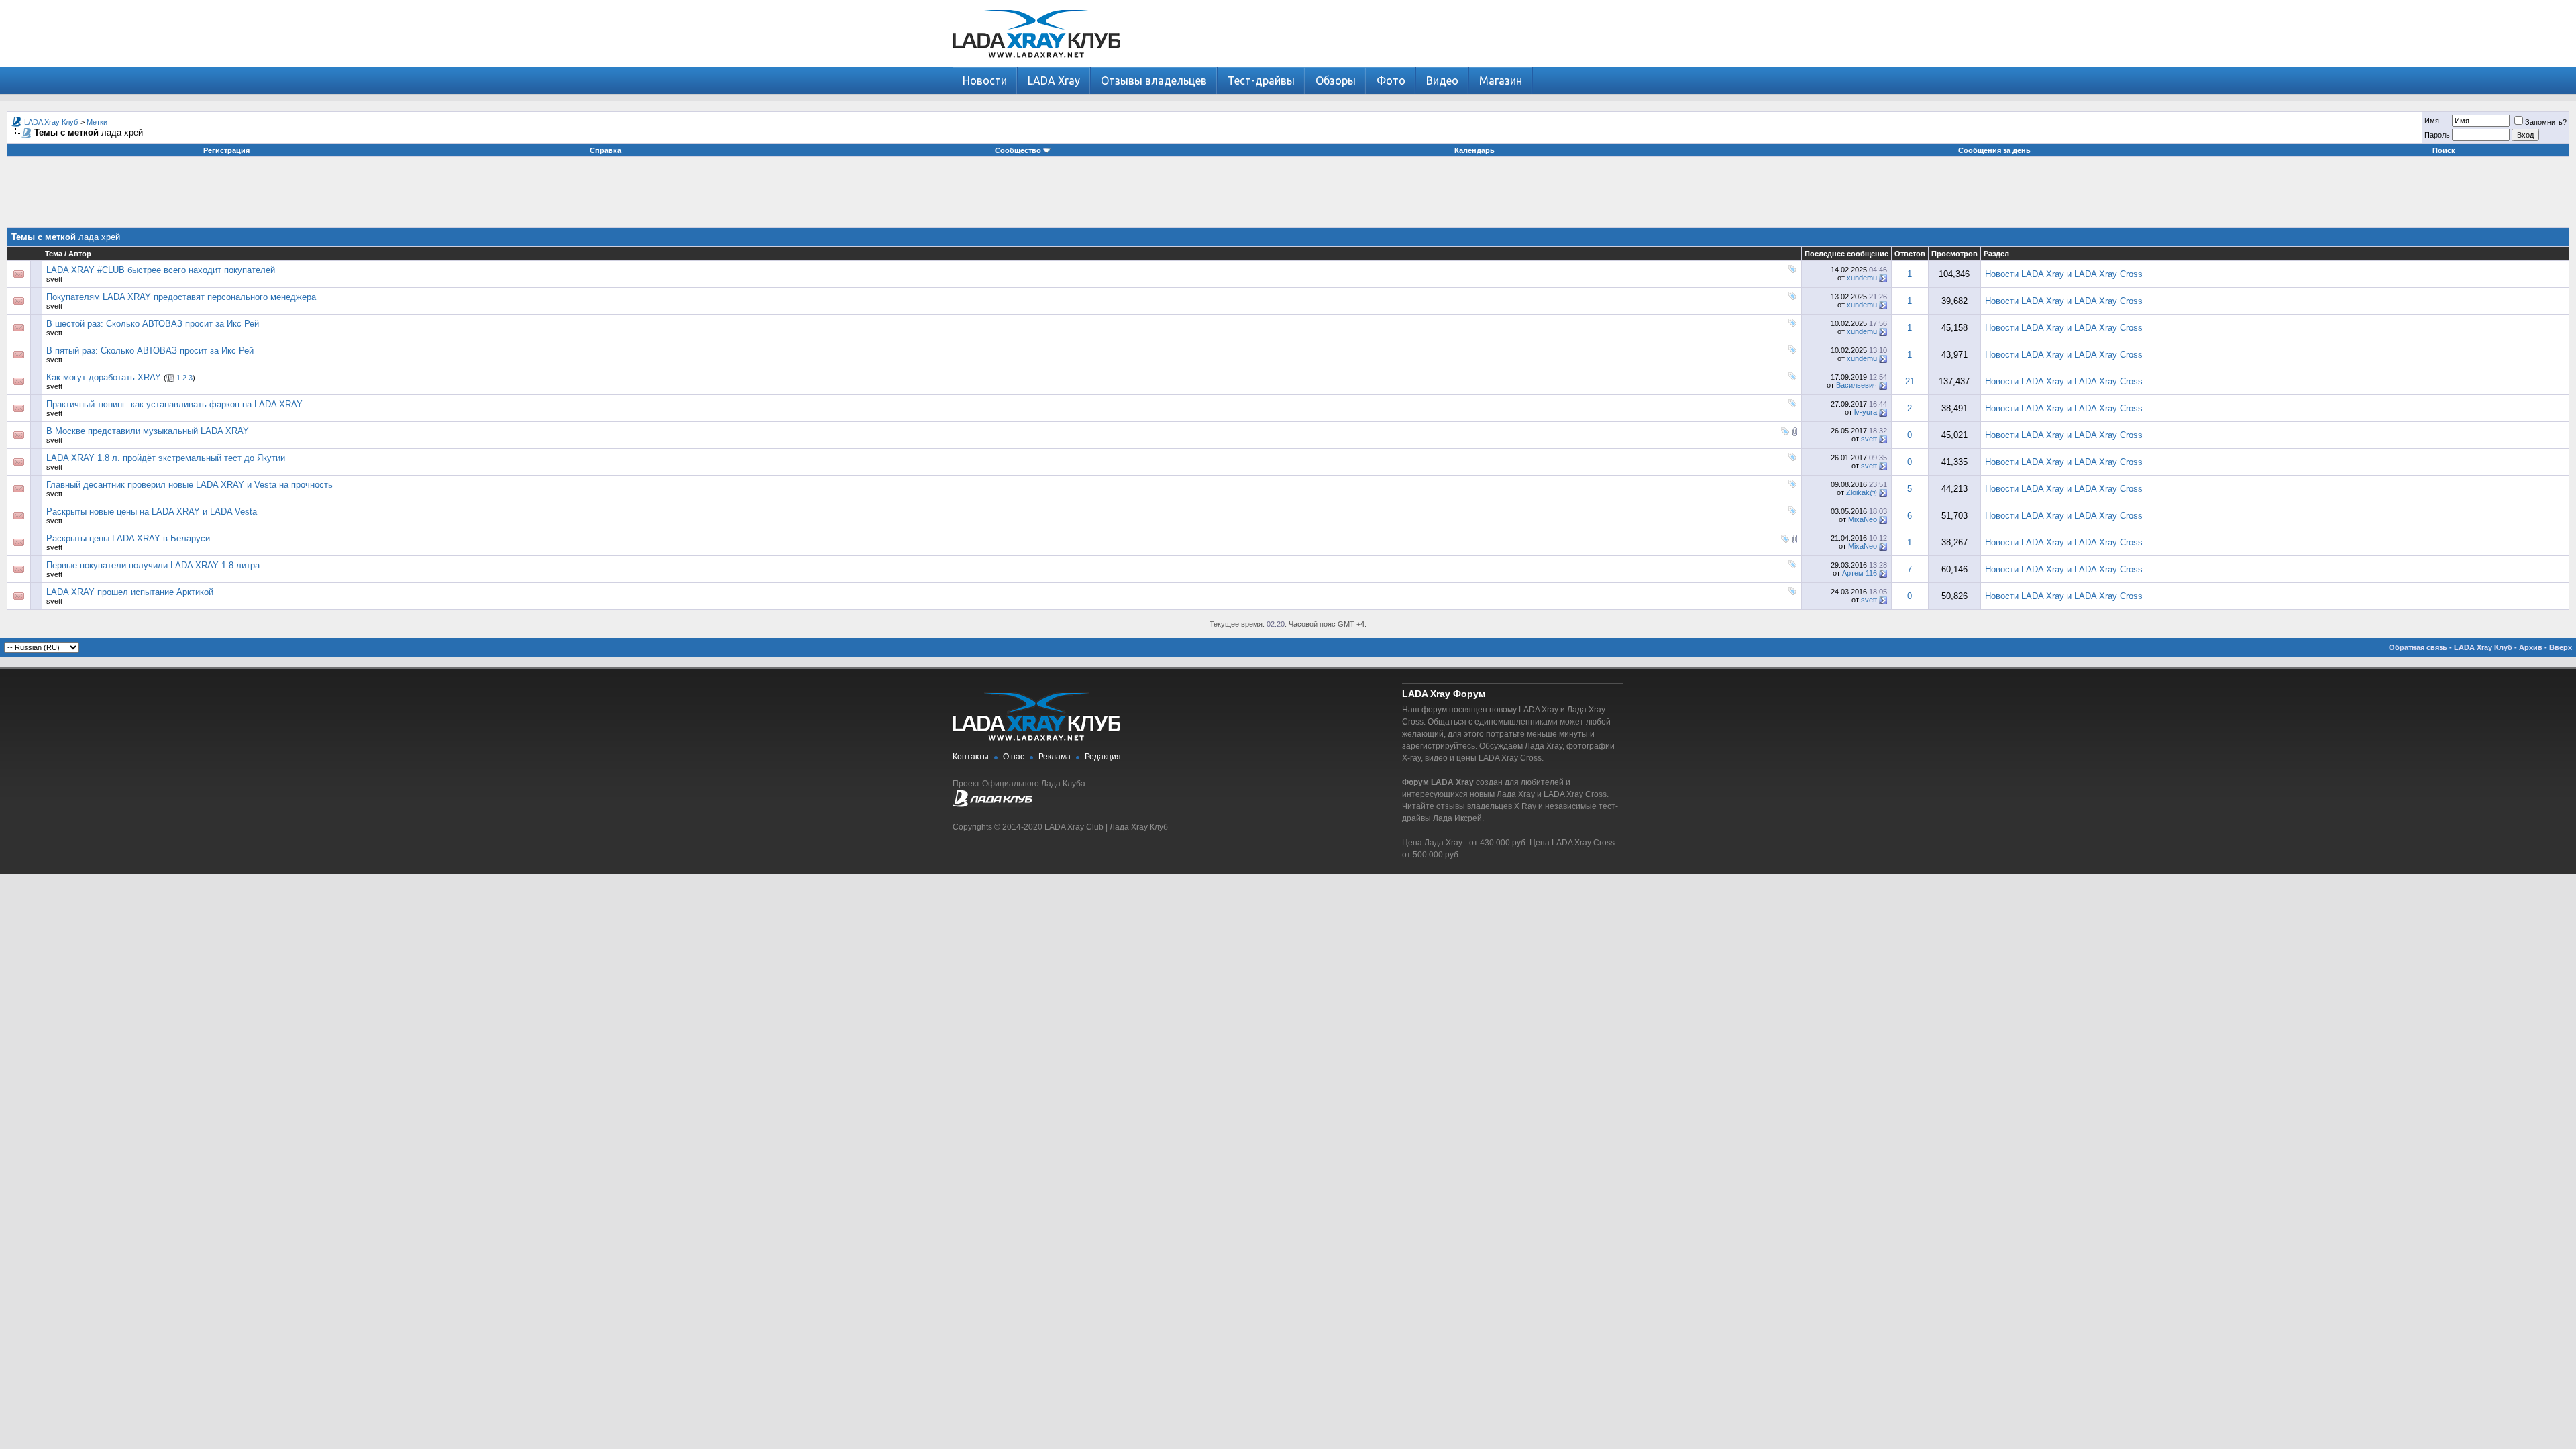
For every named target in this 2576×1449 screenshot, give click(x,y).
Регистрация (226, 150)
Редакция (1103, 757)
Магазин (1501, 80)
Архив (2531, 647)
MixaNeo (1863, 519)
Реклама (1055, 757)
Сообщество (1018, 150)
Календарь (1474, 150)
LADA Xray (1054, 80)
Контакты (971, 757)
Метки (97, 122)
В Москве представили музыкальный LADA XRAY (148, 431)
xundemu (1862, 278)
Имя (2432, 121)
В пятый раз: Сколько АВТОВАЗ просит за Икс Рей (150, 351)
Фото (1391, 80)
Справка (605, 150)
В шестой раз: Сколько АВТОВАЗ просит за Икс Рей (153, 324)
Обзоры (1336, 80)
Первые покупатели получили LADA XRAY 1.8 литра (153, 565)
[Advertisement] (1288, 197)
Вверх (2561, 647)
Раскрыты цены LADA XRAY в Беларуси (128, 538)
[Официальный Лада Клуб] (992, 804)
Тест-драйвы (1261, 80)
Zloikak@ (1862, 492)
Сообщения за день (1994, 150)
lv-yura (1866, 412)
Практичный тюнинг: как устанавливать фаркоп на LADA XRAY (174, 404)
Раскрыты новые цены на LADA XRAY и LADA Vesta (152, 512)
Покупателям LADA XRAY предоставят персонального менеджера (181, 297)
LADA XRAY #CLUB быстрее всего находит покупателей (161, 270)
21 (1910, 381)
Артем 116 (1860, 573)
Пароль (2437, 135)
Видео (1442, 80)
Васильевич (1857, 385)
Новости (985, 80)
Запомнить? (2546, 122)
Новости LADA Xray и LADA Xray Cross (2064, 274)
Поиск (2444, 150)
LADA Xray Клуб (51, 122)
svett (54, 279)
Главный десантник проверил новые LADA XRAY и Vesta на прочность (190, 485)
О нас (1014, 757)
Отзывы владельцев (1154, 80)
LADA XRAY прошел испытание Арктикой (130, 592)
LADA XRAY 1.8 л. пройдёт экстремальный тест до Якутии (166, 458)
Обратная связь (2418, 647)
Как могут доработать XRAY (104, 377)
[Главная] (1036, 64)
